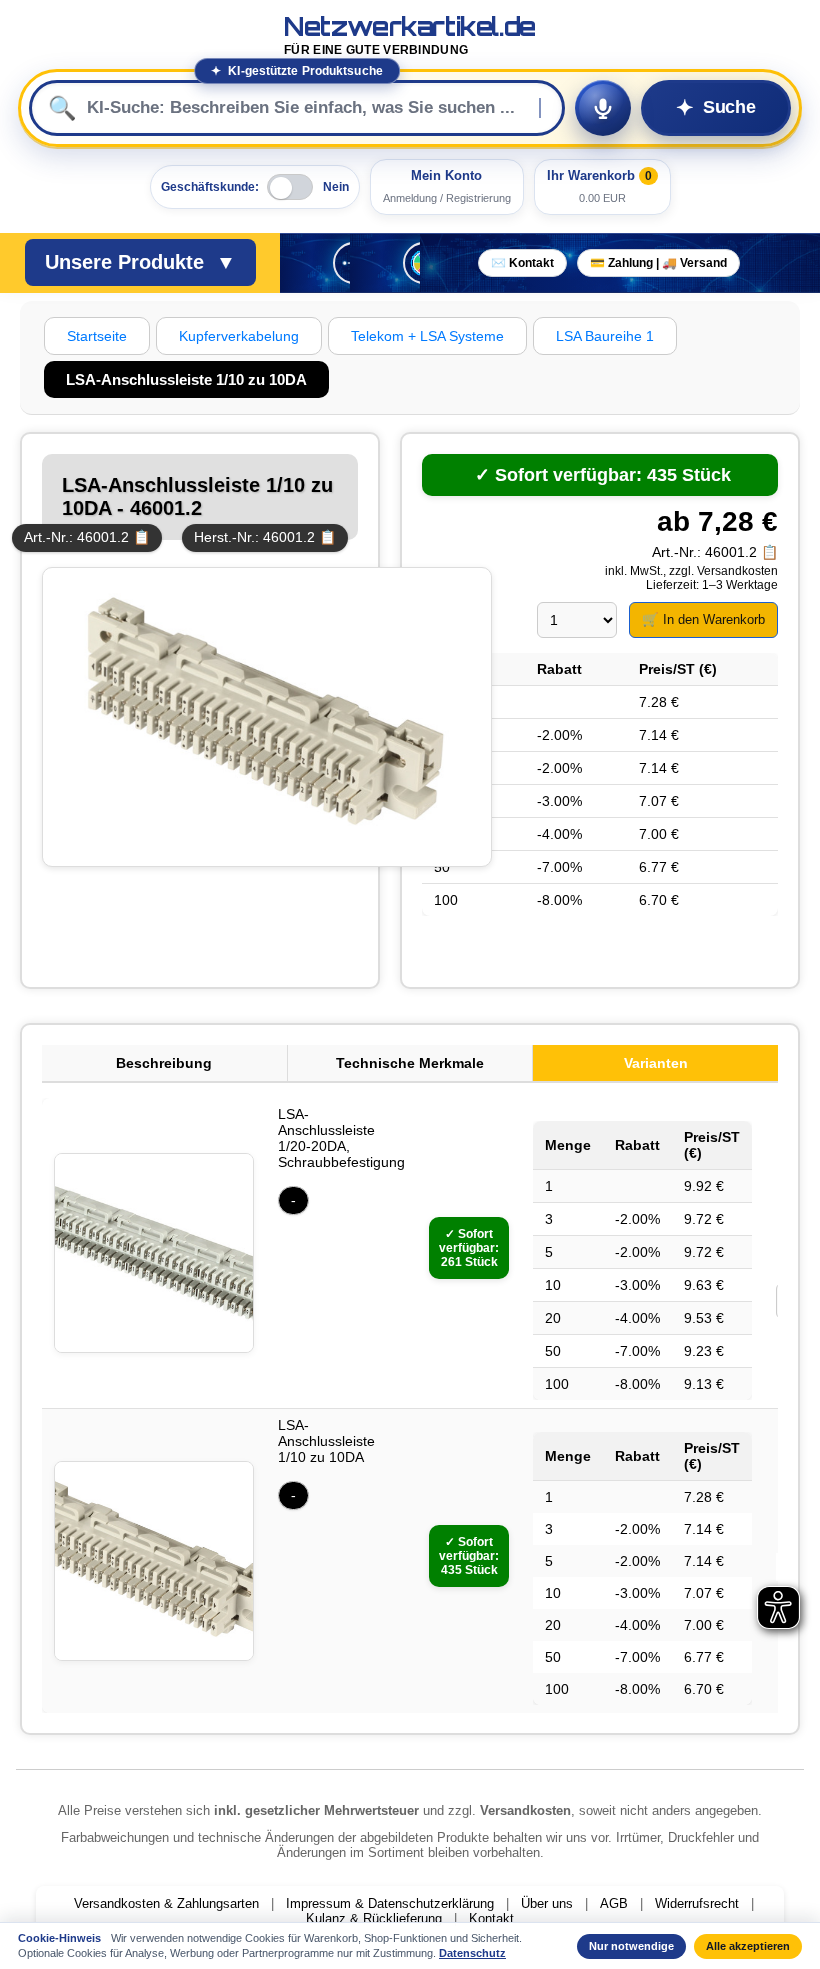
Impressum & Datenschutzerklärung (390, 1903)
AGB (614, 1903)
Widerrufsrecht (697, 1903)
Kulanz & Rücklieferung (374, 1918)
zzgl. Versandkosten (723, 571)
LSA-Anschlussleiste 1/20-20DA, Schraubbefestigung (341, 1138)
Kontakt (491, 1918)
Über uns (547, 1903)
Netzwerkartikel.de (410, 35)
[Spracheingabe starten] (603, 108)
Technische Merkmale (410, 1063)
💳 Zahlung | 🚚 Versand (658, 263)
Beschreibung (164, 1063)
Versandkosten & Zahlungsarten (166, 1903)
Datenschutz (472, 1953)
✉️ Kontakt (522, 263)
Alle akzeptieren (748, 1946)
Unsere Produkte (140, 262)
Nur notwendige (631, 1946)
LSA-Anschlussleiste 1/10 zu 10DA (326, 1441)
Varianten (656, 1063)
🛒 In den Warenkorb (703, 619)
